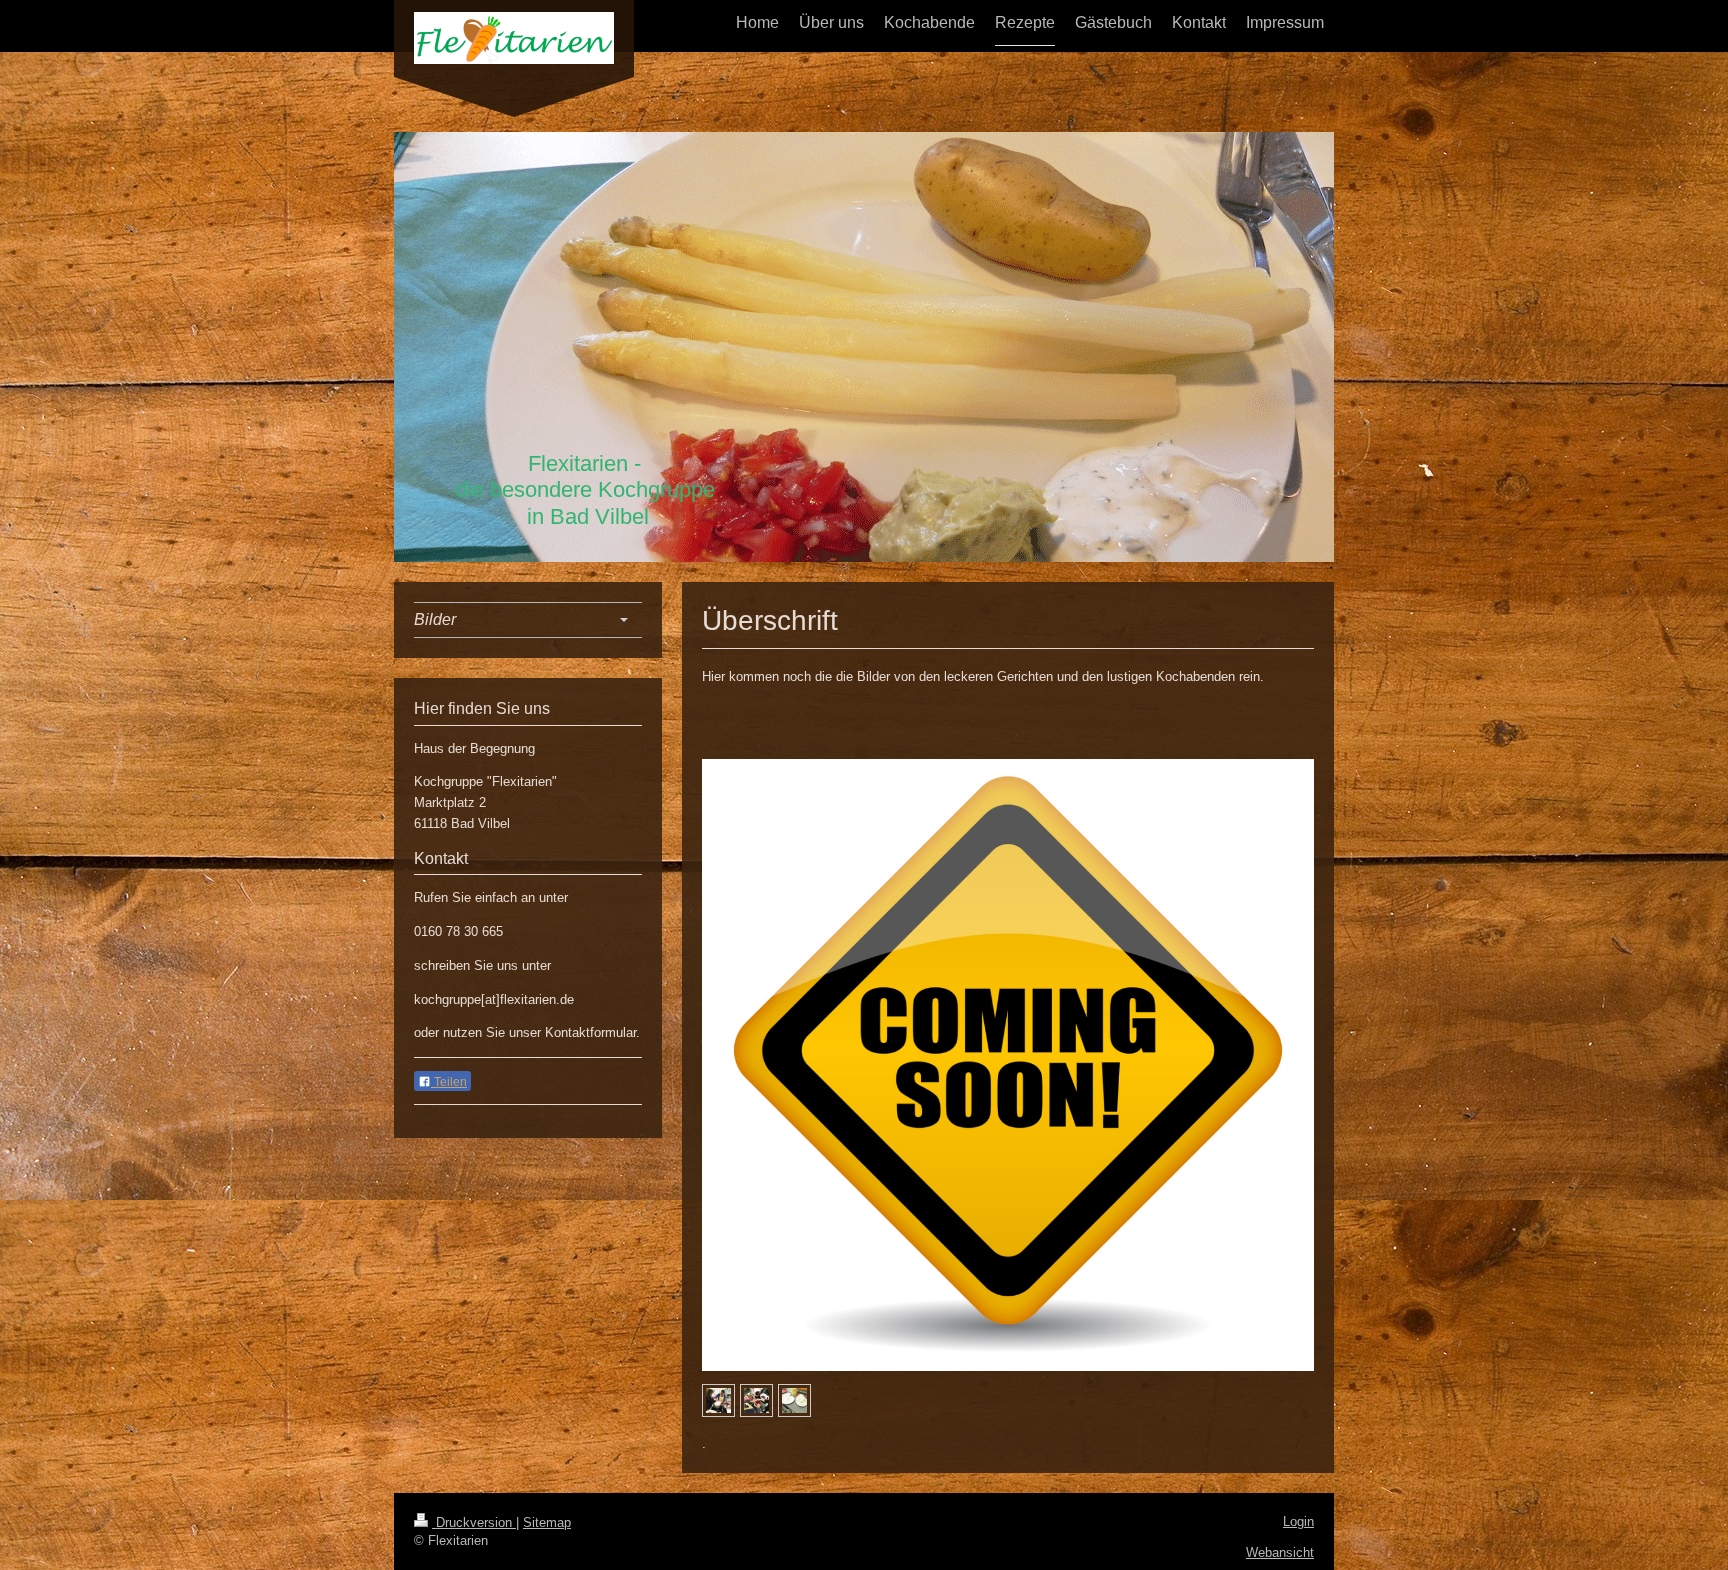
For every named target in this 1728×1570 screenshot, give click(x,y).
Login (1298, 1521)
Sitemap (547, 1522)
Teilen (449, 1082)
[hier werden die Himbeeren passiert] (756, 1400)
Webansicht (1280, 1552)
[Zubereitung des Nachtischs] (718, 1400)
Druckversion (474, 1522)
